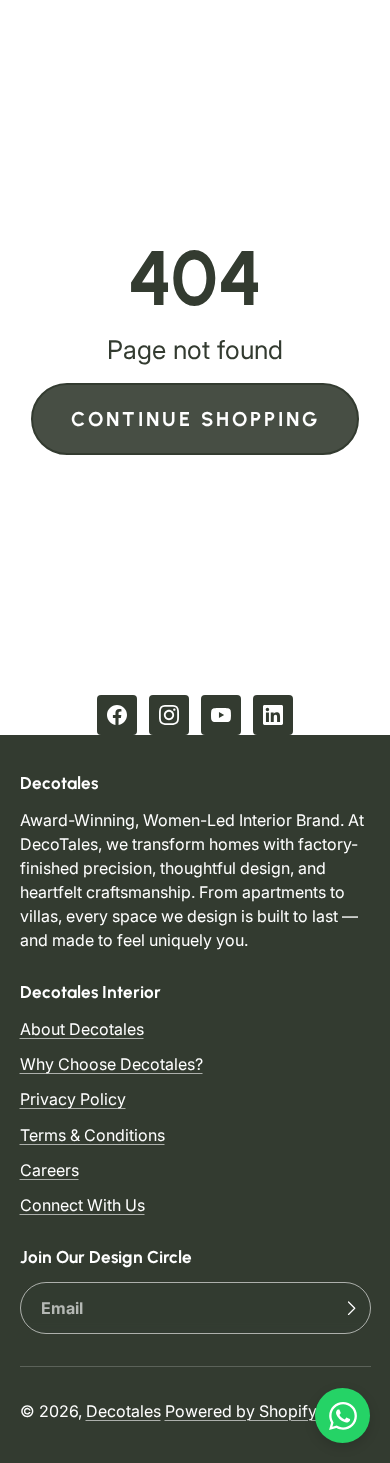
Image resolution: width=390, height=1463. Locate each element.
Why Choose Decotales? (111, 1064)
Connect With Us (82, 1205)
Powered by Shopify (241, 1411)
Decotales (123, 1411)
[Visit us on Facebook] (117, 715)
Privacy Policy (73, 1099)
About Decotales (82, 1029)
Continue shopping (195, 419)
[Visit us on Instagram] (169, 715)
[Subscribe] (351, 1308)
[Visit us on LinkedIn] (273, 715)
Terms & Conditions (92, 1135)
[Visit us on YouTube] (221, 715)
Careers (49, 1170)
